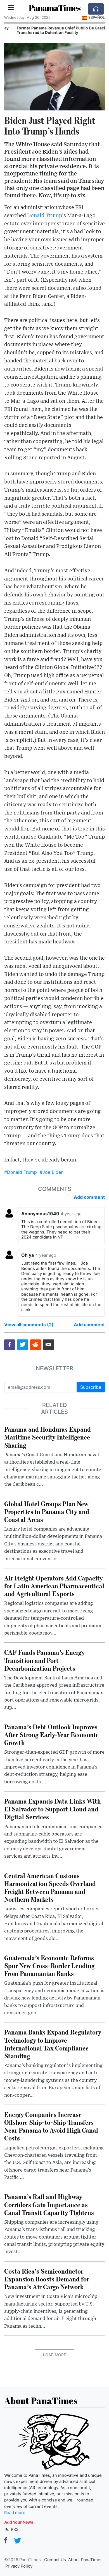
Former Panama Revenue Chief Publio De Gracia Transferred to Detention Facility (52, 30)
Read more (15, 2513)
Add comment (89, 1197)
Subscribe (91, 1387)
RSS (14, 2529)
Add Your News (19, 2522)
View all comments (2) (29, 1325)
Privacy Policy (19, 2566)
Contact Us (55, 2560)
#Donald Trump (21, 1172)
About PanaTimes (85, 2560)
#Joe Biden (52, 1172)
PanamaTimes (55, 8)
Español (97, 17)
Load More (54, 2355)
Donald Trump (45, 216)
